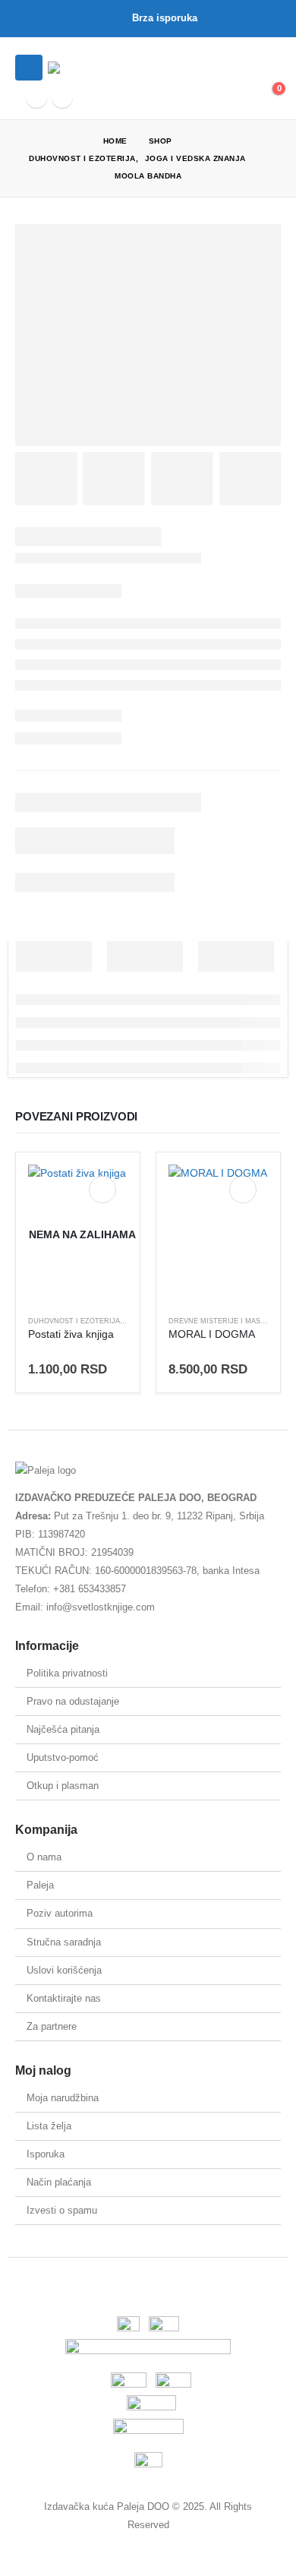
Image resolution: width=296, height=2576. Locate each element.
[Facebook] (36, 97)
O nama (44, 1857)
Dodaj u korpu (243, 1190)
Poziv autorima (60, 1913)
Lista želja (49, 2126)
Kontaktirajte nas (64, 1998)
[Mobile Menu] (29, 68)
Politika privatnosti (67, 1673)
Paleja (40, 1885)
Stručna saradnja (64, 1942)
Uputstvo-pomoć (63, 1757)
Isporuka (46, 2154)
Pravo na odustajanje (73, 1701)
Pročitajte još (102, 1190)
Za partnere (52, 2026)
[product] (218, 1234)
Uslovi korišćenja (64, 1970)
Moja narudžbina (63, 2098)
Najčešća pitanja (63, 1729)
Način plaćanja (59, 2182)
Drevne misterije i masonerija (230, 1321)
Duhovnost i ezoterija (74, 1321)
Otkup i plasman (63, 1786)
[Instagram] (62, 97)
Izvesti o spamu (62, 2210)
